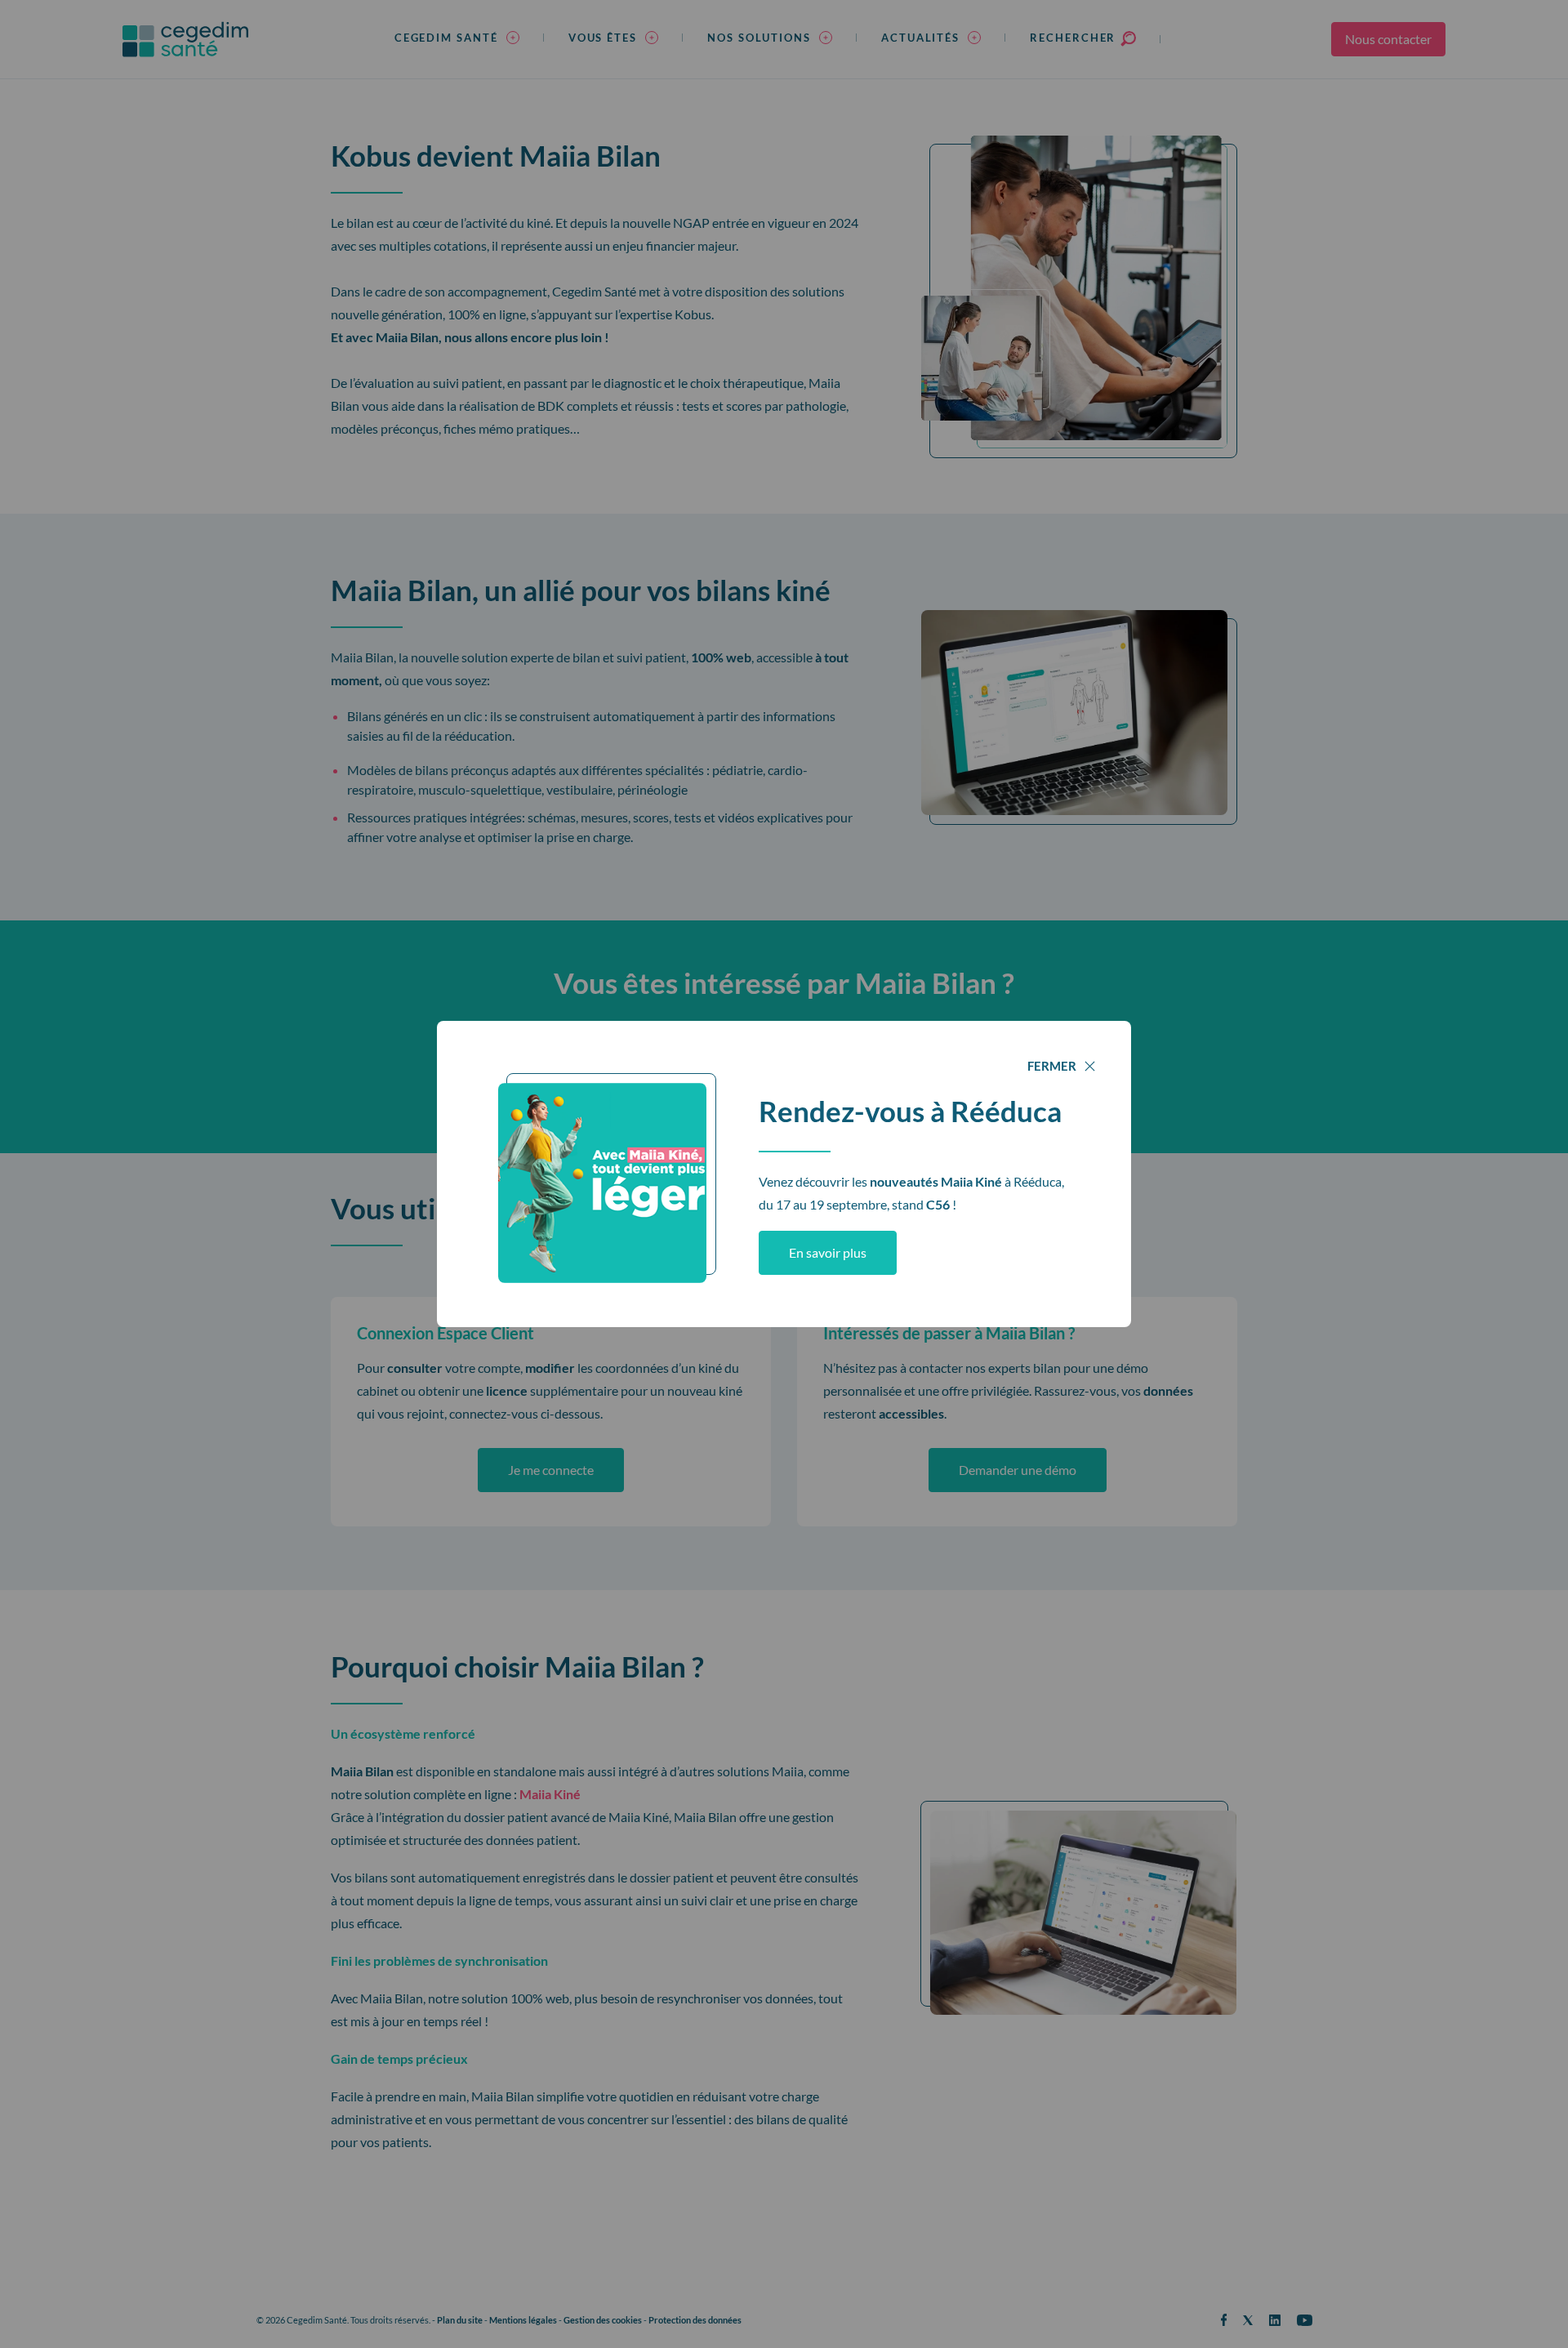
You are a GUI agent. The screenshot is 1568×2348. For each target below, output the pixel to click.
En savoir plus (828, 1252)
